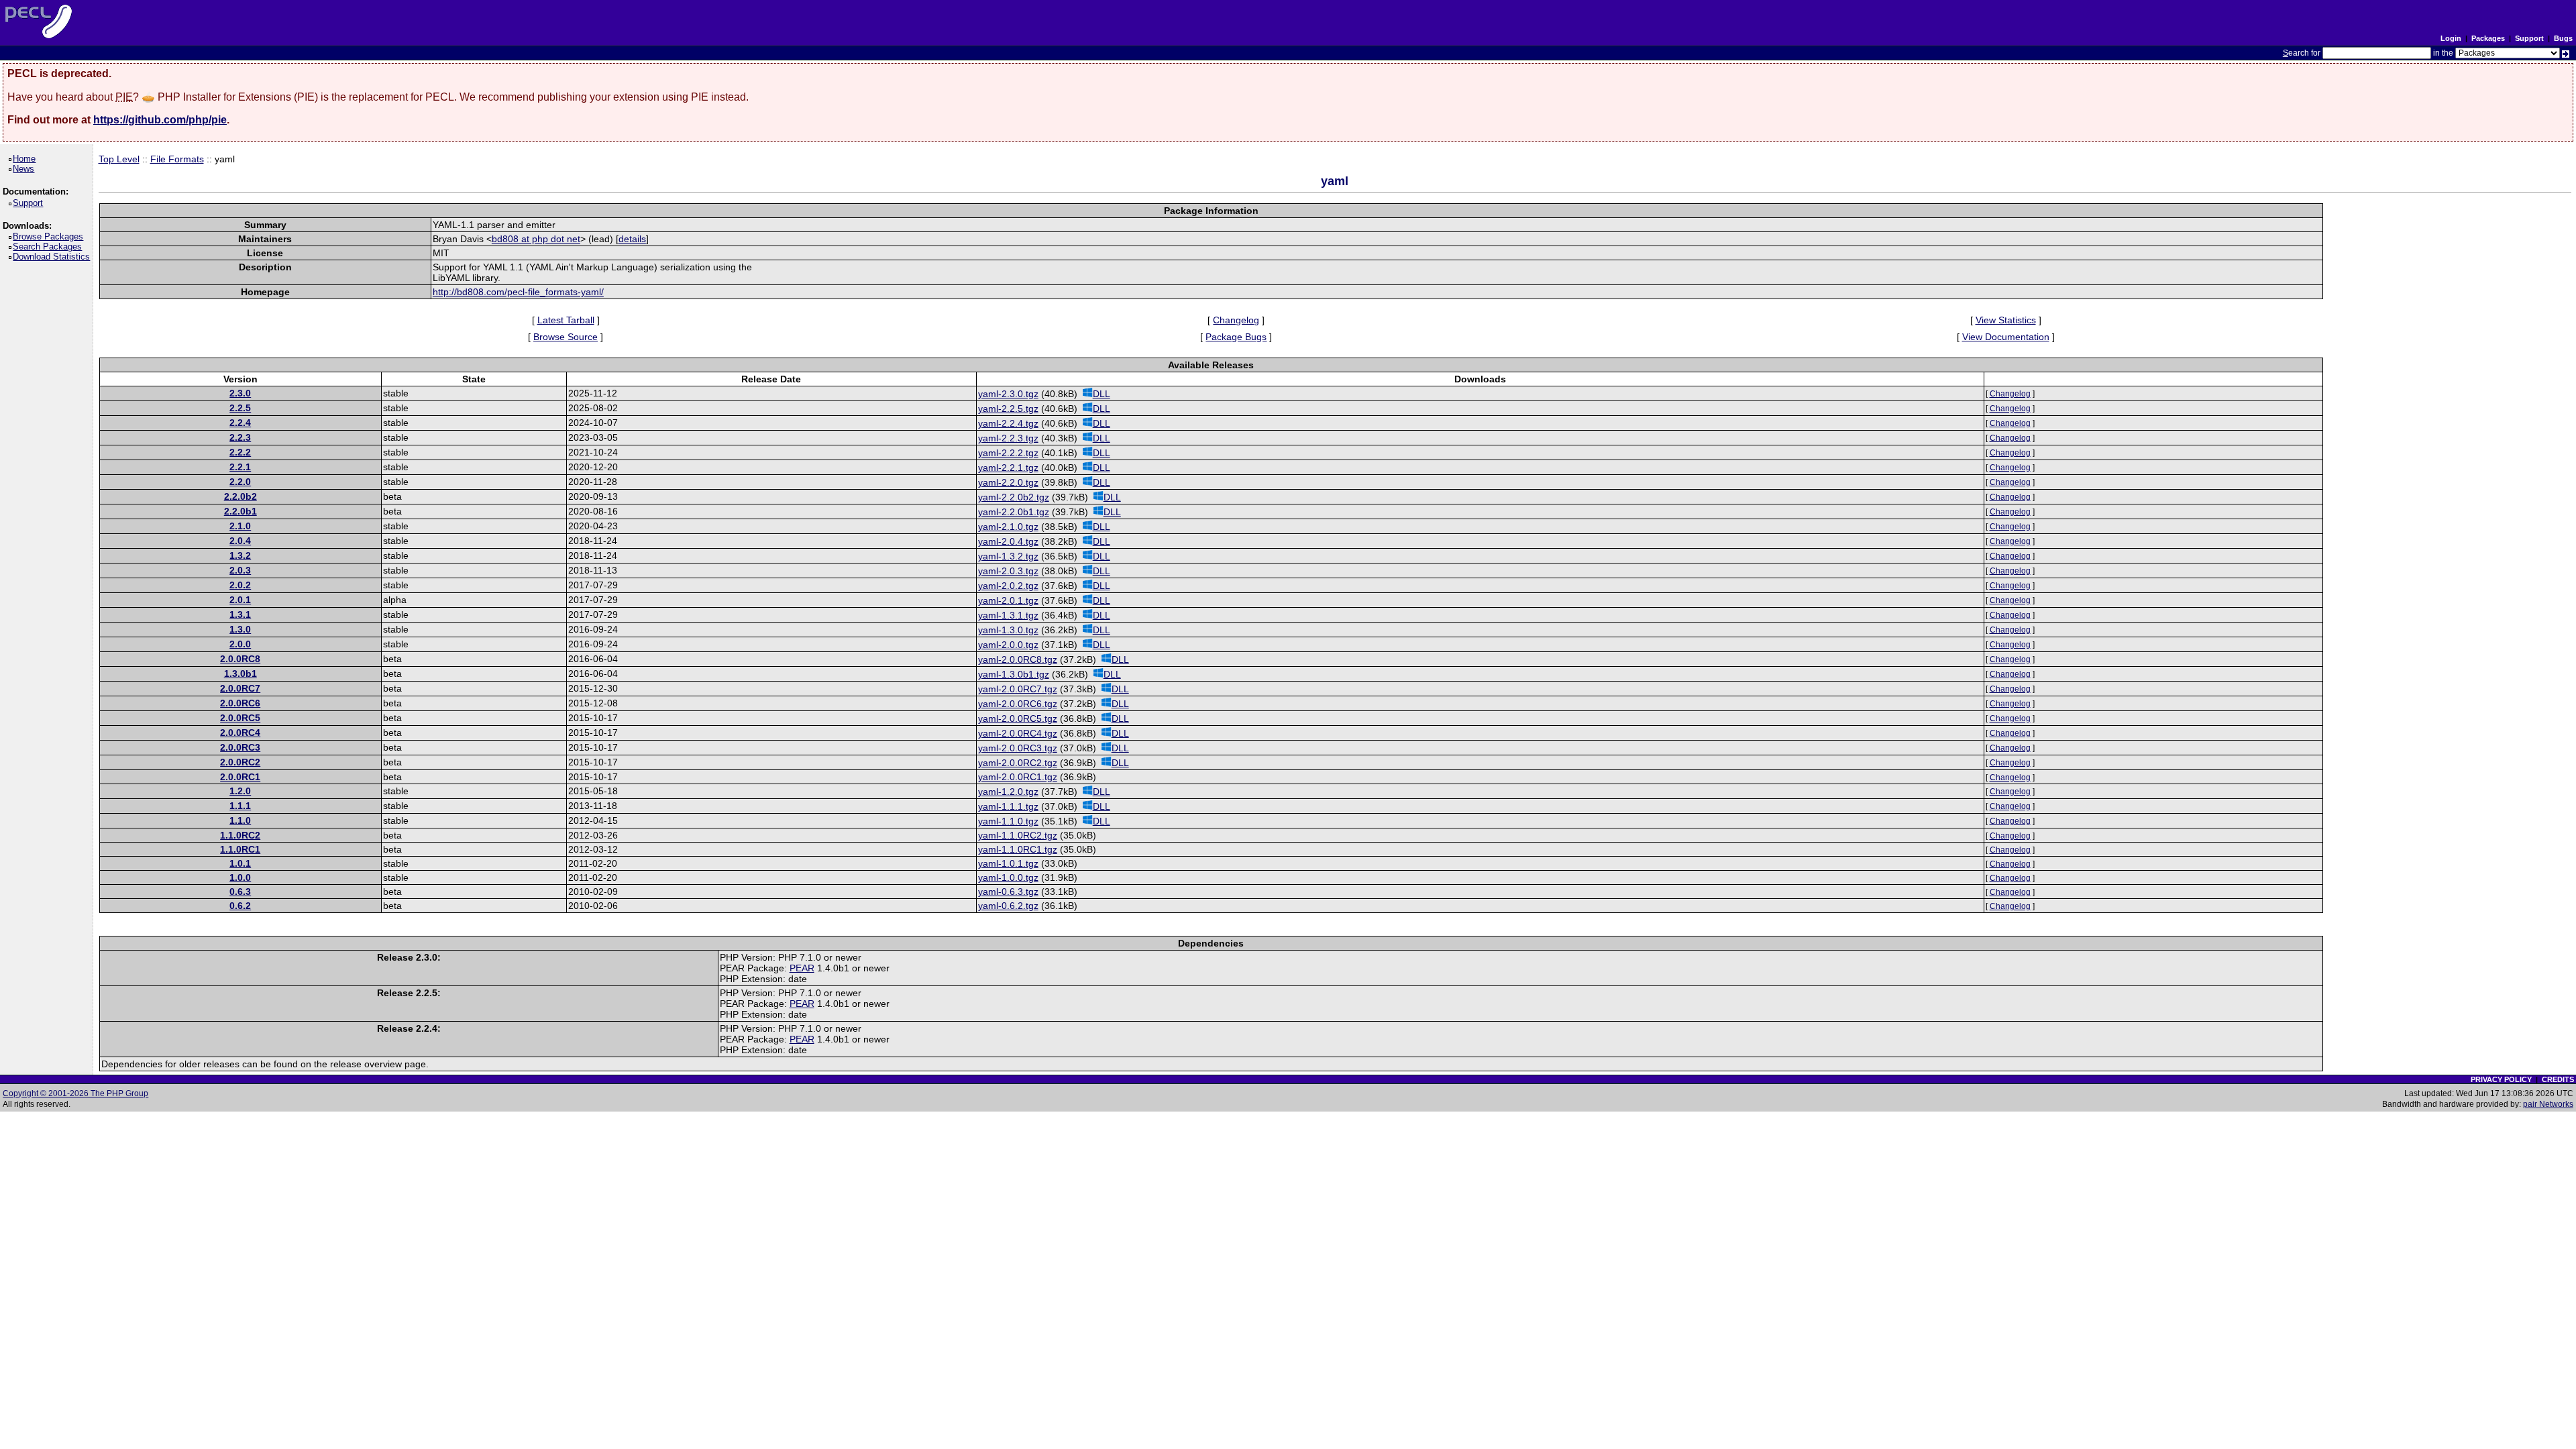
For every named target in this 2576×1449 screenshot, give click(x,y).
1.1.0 (240, 820)
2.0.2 (240, 585)
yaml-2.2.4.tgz (1008, 423)
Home (26, 159)
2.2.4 (240, 423)
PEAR (802, 968)
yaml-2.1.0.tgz (1008, 527)
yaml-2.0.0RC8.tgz (1018, 659)
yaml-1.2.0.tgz (1008, 792)
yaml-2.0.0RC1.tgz (1018, 777)
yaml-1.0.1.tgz (1008, 863)
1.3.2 (240, 555)
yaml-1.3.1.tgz (1008, 615)
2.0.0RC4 (240, 733)
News (26, 169)
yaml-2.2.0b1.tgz (1014, 512)
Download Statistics (54, 257)
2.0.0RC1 (240, 777)
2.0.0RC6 (240, 703)
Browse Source (566, 337)
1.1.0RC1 (240, 849)
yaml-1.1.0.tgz (1008, 821)
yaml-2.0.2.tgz (1008, 586)
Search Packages (50, 247)
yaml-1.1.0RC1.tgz (1018, 849)
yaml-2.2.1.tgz (1008, 468)
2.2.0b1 (240, 511)
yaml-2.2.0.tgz (1008, 482)
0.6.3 (240, 892)
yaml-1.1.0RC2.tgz (1018, 835)
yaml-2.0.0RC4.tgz (1018, 733)
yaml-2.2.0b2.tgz (1014, 497)
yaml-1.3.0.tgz (1008, 630)
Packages (2488, 38)
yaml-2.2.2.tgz (1008, 453)
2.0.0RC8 (240, 659)
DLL (1102, 394)
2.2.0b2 (240, 496)
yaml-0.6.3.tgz (1008, 892)
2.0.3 (240, 570)
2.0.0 (240, 644)
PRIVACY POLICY (2501, 1079)
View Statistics (2006, 320)
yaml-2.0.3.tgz (1008, 571)
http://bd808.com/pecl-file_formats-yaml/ (518, 292)
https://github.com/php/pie (160, 120)
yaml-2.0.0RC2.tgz (1018, 763)
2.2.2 (240, 452)
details (632, 239)
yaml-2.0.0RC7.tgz (1018, 689)
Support (2529, 38)
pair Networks (2548, 1104)
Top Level (119, 159)
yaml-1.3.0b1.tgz (1014, 674)
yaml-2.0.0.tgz (1008, 645)
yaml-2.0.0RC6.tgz (1018, 704)
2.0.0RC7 (240, 688)
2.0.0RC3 (240, 747)
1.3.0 (240, 629)
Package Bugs (1236, 337)
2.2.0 (240, 482)
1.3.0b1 (240, 674)
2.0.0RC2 (240, 762)
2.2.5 (240, 408)
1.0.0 (240, 877)
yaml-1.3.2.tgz (1008, 556)
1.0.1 (240, 863)
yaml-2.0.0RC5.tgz (1018, 718)
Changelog (1236, 320)
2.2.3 (240, 437)
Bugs (2563, 38)
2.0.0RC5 (240, 718)
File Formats (177, 159)
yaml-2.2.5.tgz (1008, 409)
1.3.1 (240, 614)
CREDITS (2558, 1079)
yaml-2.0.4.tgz (1008, 541)
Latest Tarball (566, 320)
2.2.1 (240, 467)
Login (2451, 38)
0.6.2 (240, 906)
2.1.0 (240, 526)
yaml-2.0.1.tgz (1008, 600)
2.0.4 (240, 541)
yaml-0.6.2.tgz (1008, 906)
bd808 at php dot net (536, 239)
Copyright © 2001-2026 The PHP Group (75, 1093)
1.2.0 (240, 791)
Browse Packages (50, 236)
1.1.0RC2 (240, 835)
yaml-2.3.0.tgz (1008, 394)
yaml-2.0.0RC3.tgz (1018, 748)
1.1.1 (240, 806)
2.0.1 (240, 600)
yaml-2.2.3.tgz (1008, 438)
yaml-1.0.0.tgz (1008, 877)
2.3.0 (240, 393)
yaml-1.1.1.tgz (1008, 806)
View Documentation (2006, 337)
